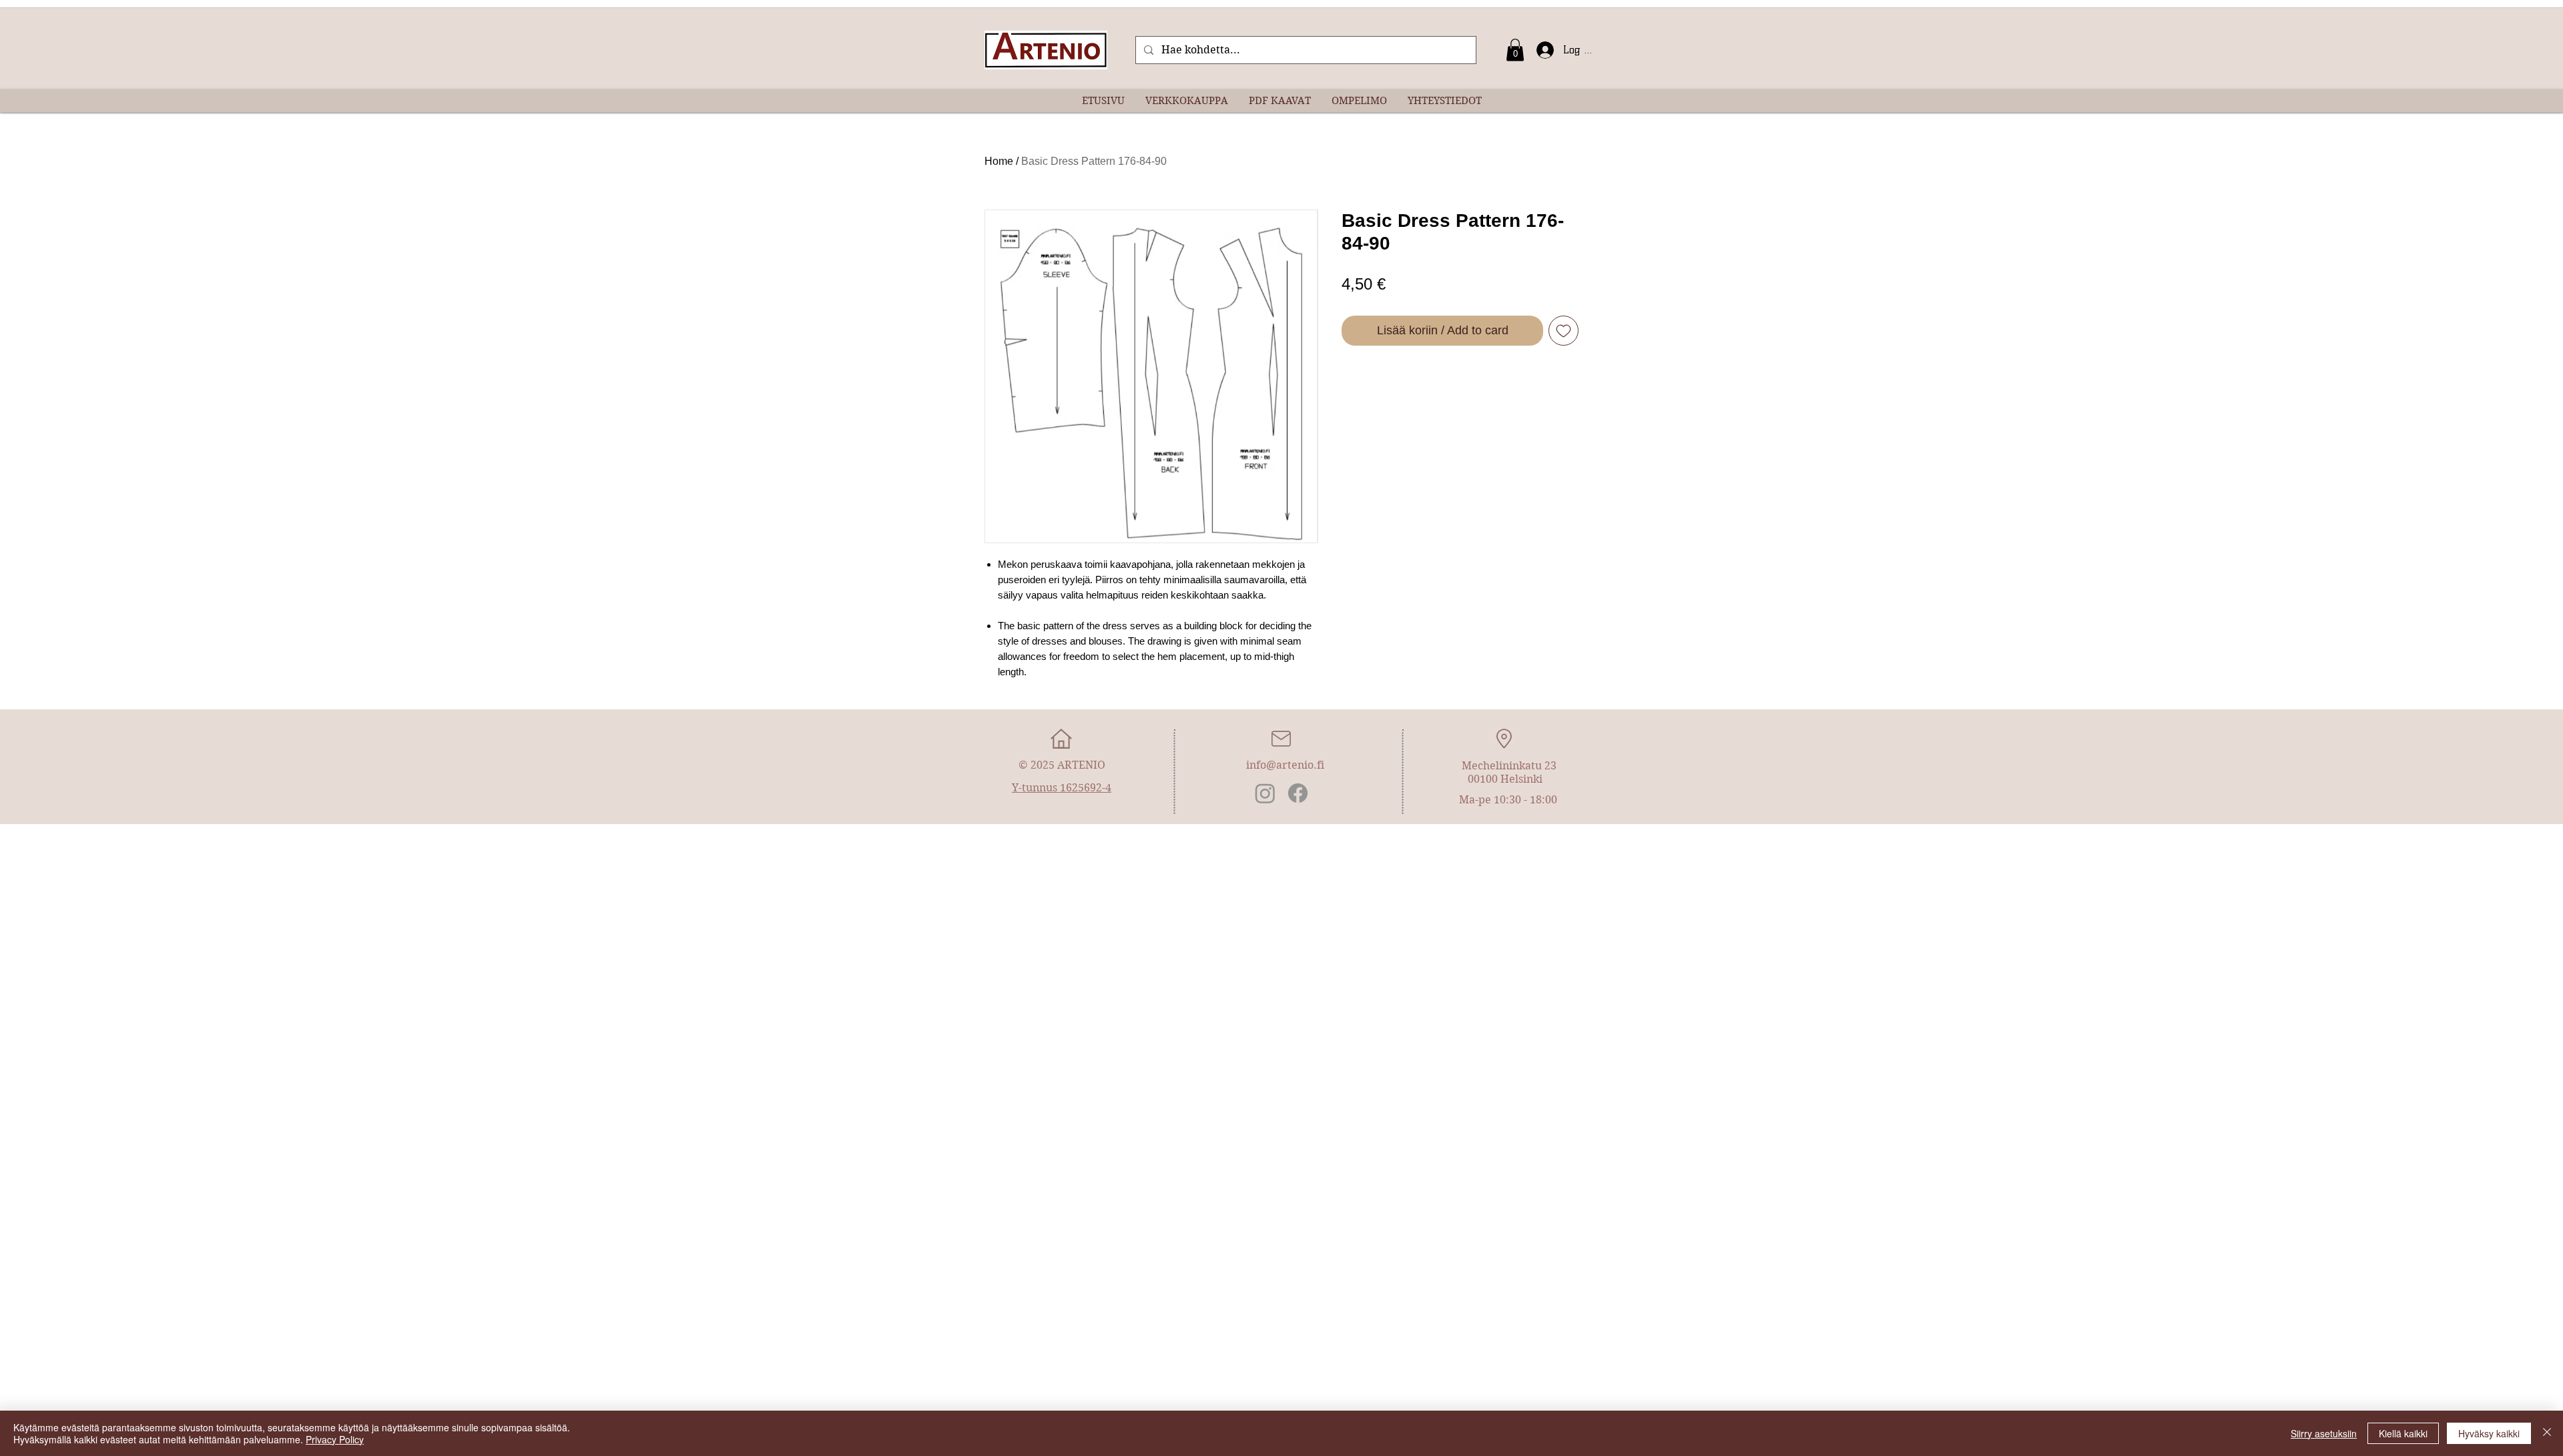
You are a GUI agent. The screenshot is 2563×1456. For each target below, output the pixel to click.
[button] (1515, 50)
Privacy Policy (335, 1439)
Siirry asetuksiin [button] (2324, 1433)
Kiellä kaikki (2403, 1433)
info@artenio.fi (1285, 765)
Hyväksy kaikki (2489, 1433)
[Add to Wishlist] (1563, 331)
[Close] (2547, 1433)
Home (999, 161)
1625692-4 (1086, 788)
